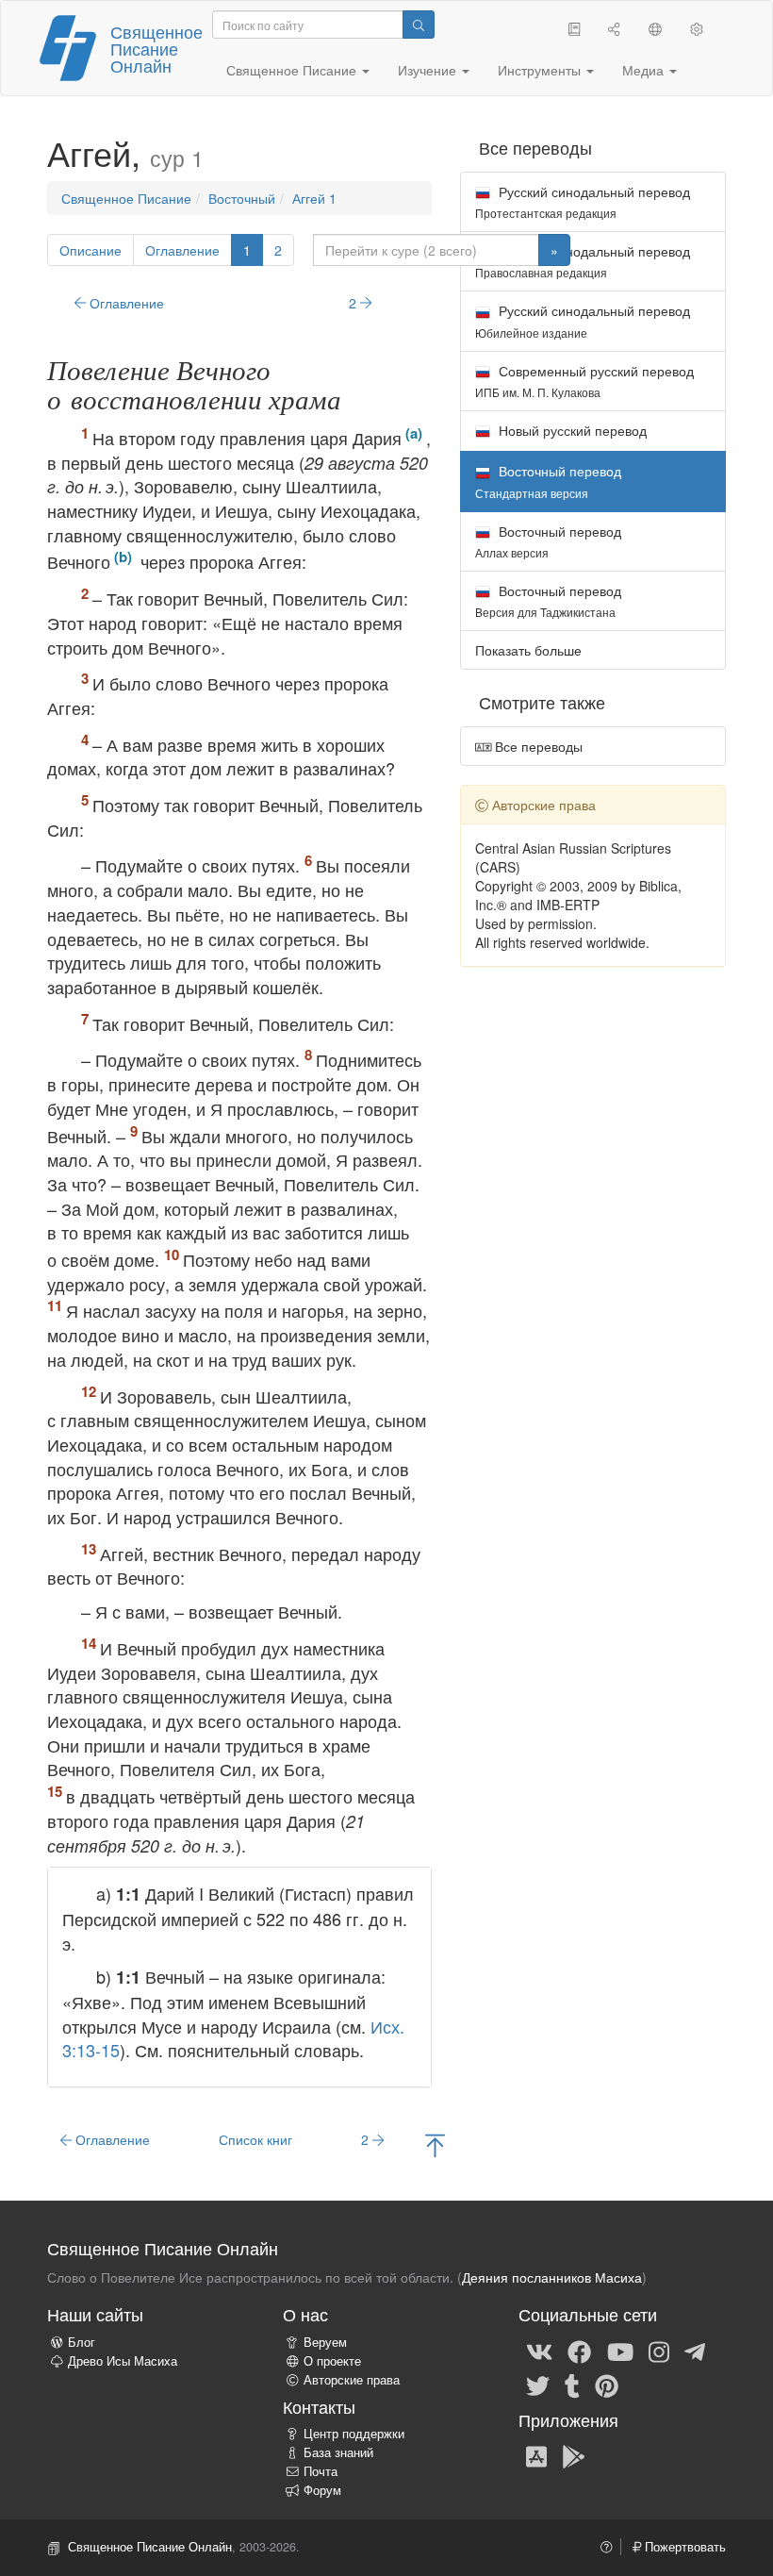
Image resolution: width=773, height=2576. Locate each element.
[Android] (574, 2456)
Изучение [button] (429, 70)
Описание (90, 250)
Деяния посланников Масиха (552, 2277)
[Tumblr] (572, 2385)
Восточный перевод (548, 541)
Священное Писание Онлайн (156, 48)
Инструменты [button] (541, 70)
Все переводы (537, 746)
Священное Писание (126, 198)
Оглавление (182, 250)
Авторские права (352, 2380)
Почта (321, 2471)
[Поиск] (419, 25)
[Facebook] (579, 2351)
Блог (82, 2342)
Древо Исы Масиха (123, 2361)
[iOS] (536, 2456)
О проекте (332, 2361)
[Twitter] (538, 2385)
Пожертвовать (683, 2547)
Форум (322, 2490)
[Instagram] (659, 2351)
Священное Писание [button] (293, 70)
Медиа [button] (645, 70)
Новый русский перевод (571, 430)
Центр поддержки (354, 2434)
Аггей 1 (314, 198)
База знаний (338, 2452)
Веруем (325, 2342)
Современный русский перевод (584, 381)
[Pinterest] (607, 2385)
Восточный (242, 198)
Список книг (255, 2139)
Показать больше (528, 650)
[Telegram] (695, 2351)
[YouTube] (620, 2351)
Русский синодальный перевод (583, 201)
